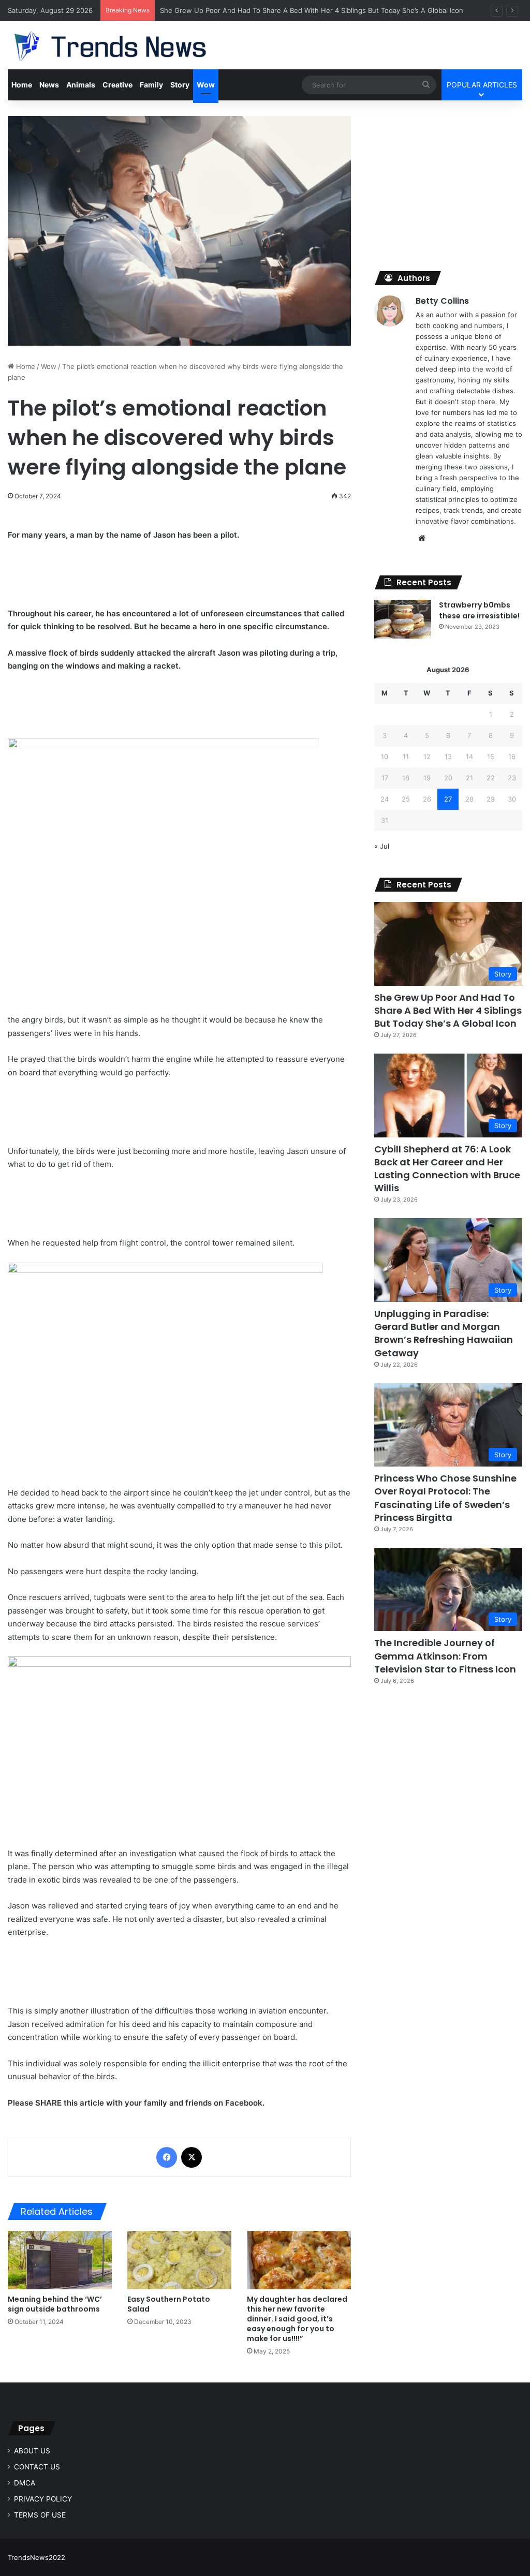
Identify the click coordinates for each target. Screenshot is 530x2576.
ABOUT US (32, 2451)
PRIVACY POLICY (43, 2499)
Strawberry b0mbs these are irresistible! (479, 610)
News (49, 85)
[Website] (422, 538)
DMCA (25, 2483)
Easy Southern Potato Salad (169, 2304)
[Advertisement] (448, 181)
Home (22, 85)
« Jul (382, 846)
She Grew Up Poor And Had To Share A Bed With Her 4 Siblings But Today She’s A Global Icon (312, 10)
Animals (81, 85)
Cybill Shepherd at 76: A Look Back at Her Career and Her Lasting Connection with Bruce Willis (447, 1169)
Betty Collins (442, 301)
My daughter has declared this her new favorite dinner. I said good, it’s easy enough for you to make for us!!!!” (297, 2319)
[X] (192, 2157)
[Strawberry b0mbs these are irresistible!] (403, 619)
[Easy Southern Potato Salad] (179, 2260)
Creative (117, 85)
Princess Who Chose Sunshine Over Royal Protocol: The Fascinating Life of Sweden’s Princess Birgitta (445, 1498)
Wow (206, 85)
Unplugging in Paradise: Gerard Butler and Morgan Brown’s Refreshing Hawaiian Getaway (444, 1333)
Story (180, 85)
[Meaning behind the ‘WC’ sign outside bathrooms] (60, 2260)
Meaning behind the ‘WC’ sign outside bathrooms (55, 2304)
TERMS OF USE (40, 2515)
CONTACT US (37, 2467)
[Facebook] (167, 2157)
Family (151, 85)
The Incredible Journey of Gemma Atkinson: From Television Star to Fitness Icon (445, 1656)
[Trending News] (130, 47)
